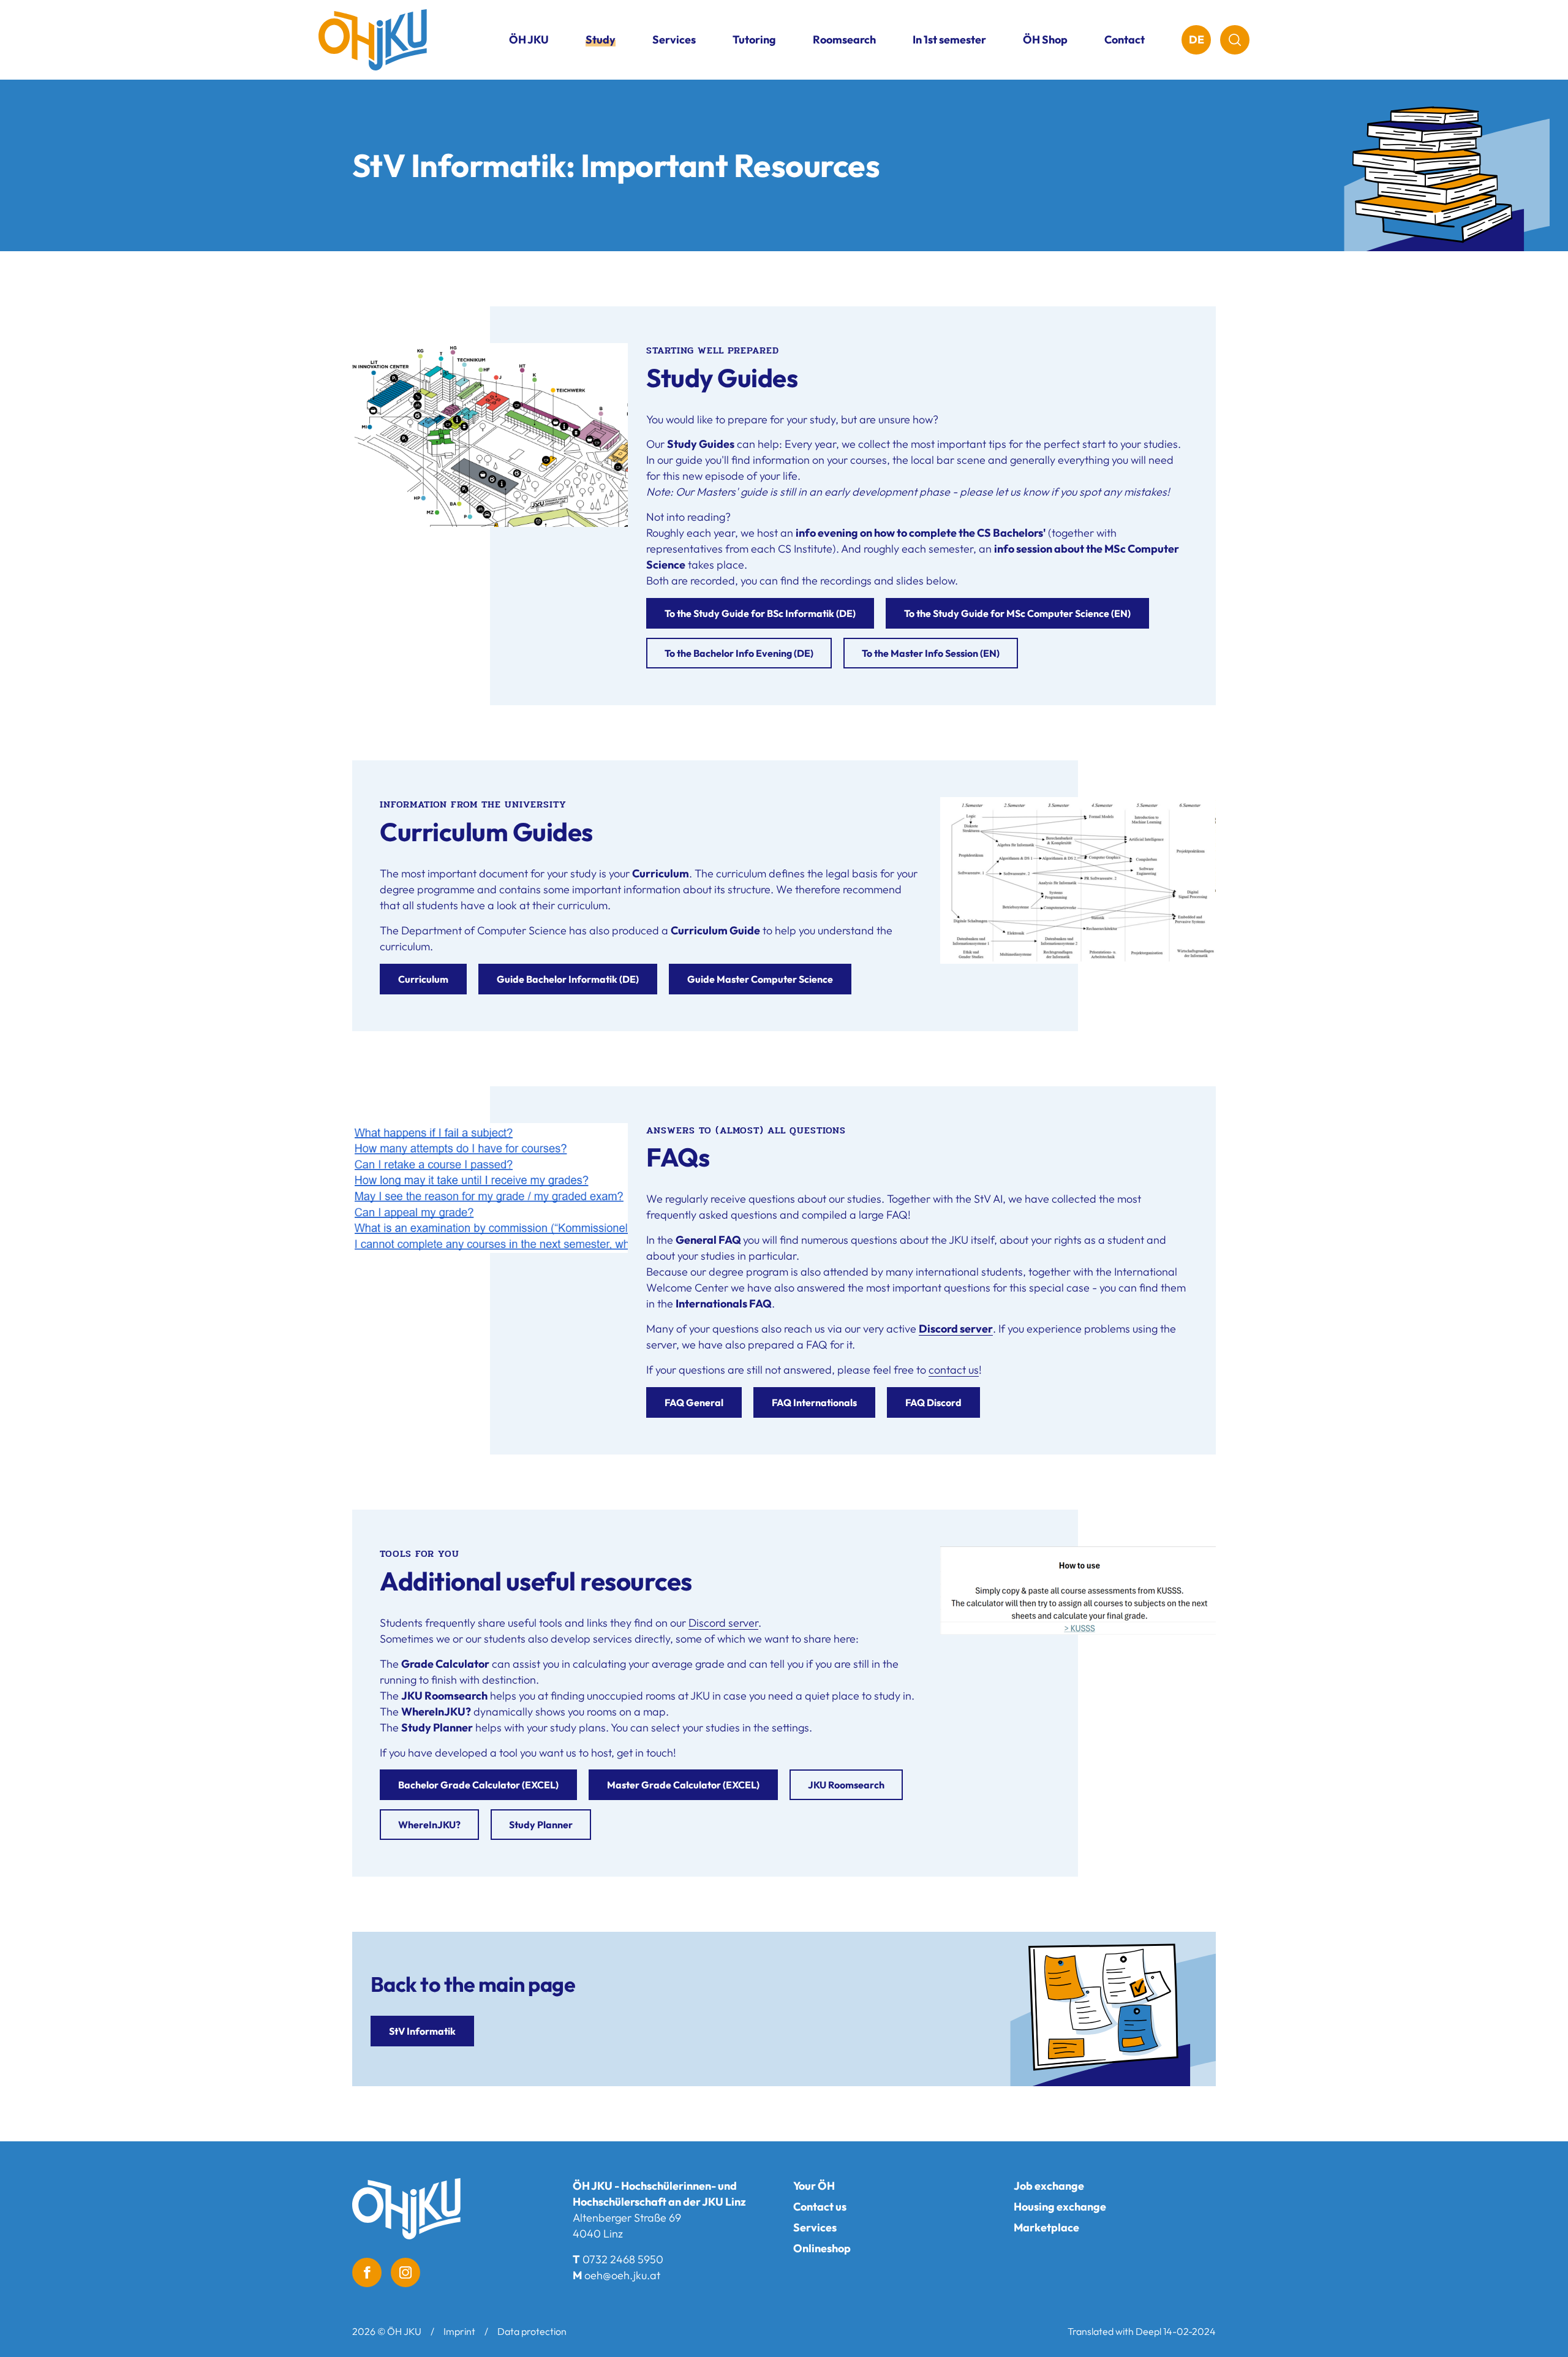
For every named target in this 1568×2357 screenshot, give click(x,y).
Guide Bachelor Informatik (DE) (568, 979)
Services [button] (674, 40)
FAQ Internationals (814, 1402)
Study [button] (601, 40)
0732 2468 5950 (623, 2259)
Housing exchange (1060, 2207)
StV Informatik (422, 2031)
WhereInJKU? (429, 1825)
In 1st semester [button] (949, 40)
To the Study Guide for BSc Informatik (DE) (760, 613)
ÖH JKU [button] (529, 40)
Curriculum (423, 979)
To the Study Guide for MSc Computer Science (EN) (1017, 613)
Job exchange (1049, 2186)
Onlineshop (822, 2248)
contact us (954, 1370)
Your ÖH (814, 2186)
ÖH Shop (1045, 40)
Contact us (820, 2207)
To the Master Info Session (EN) (931, 653)
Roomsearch (844, 40)
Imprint (459, 2331)
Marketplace (1046, 2227)
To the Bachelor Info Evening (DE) (739, 653)
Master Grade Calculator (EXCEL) (683, 1785)
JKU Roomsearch (846, 1785)
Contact (1125, 40)
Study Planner (541, 1825)
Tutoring (754, 40)
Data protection (532, 2331)
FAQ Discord (933, 1402)
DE (1197, 40)
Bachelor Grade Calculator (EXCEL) (478, 1785)
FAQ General (694, 1402)
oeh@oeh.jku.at (622, 2275)
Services (815, 2227)
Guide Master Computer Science (760, 979)
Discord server (956, 1329)
